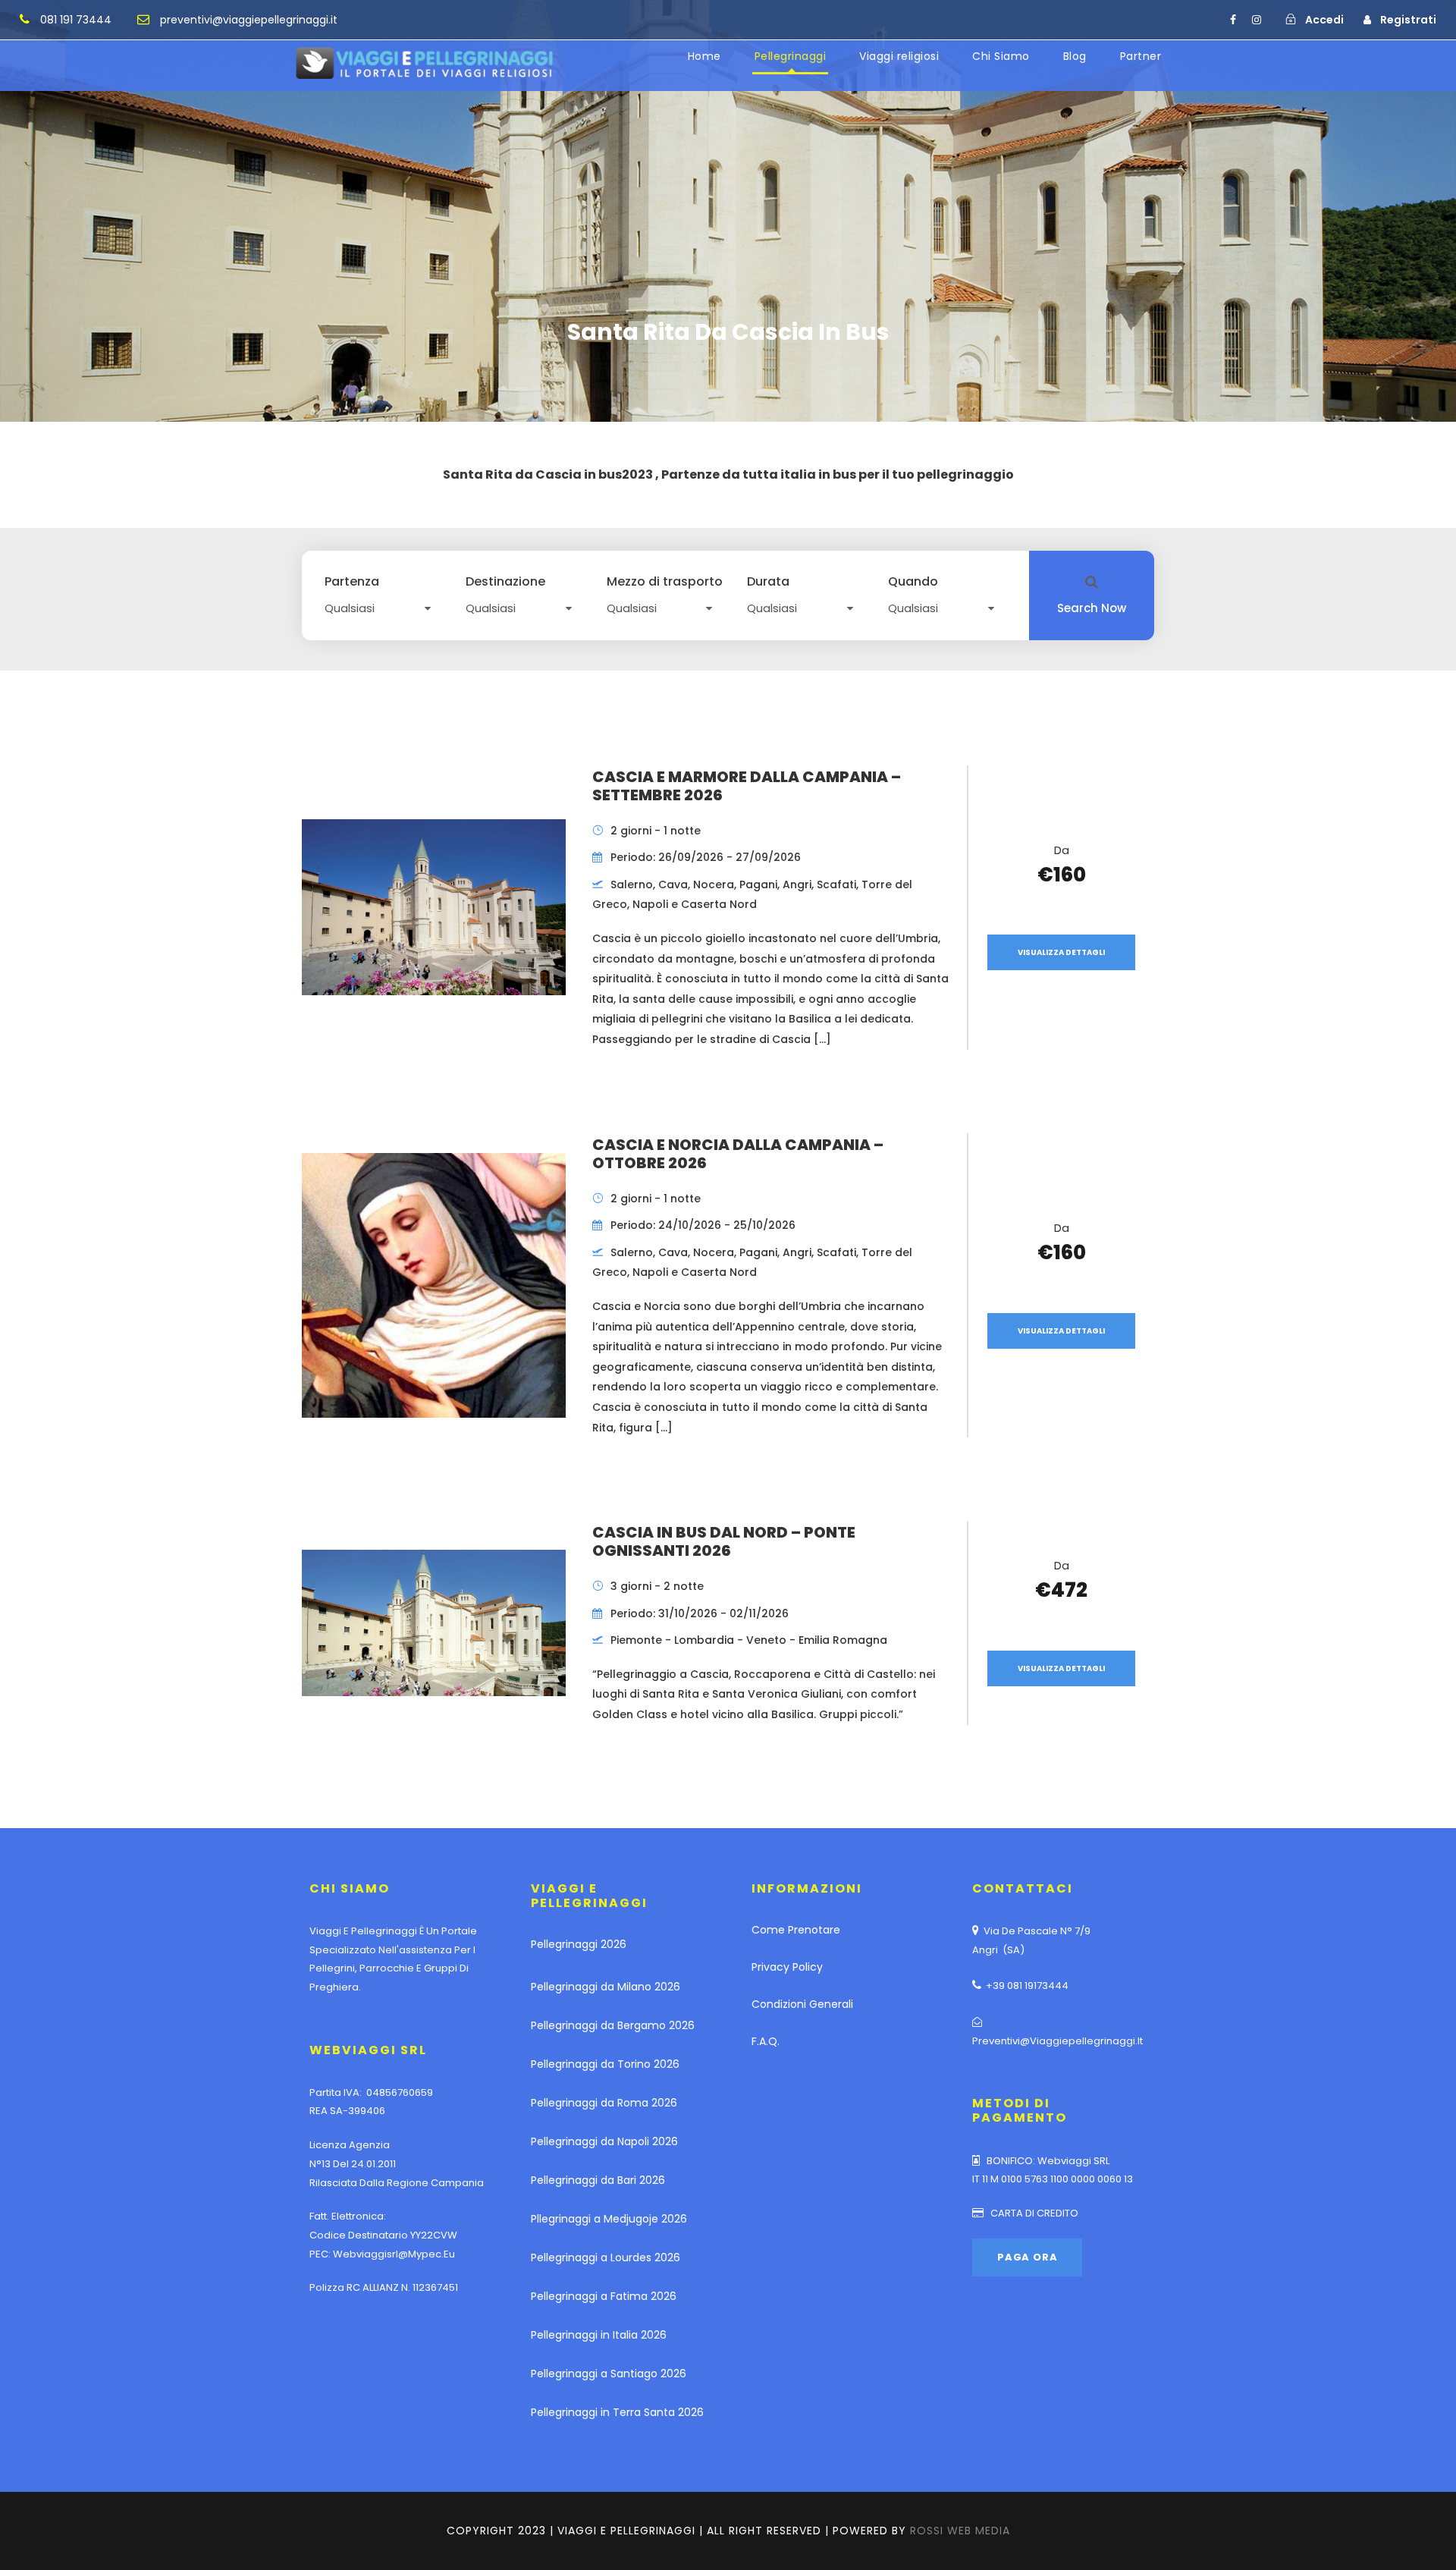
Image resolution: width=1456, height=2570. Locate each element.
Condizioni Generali (802, 2004)
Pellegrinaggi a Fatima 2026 (604, 2296)
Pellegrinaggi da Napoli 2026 (604, 2141)
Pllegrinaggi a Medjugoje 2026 (609, 2219)
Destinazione (505, 582)
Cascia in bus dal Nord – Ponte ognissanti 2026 (724, 1541)
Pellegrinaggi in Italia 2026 (599, 2335)
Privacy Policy (787, 1967)
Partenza (352, 582)
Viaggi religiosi (899, 56)
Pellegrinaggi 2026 (579, 1944)
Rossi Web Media (960, 2531)
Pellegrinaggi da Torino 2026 (605, 2064)
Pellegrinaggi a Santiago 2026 (609, 2374)
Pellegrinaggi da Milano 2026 (606, 1987)
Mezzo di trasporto (665, 582)
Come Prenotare (796, 1930)
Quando (913, 582)
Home (704, 56)
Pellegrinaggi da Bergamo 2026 (613, 2025)
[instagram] (1257, 20)
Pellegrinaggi (791, 56)
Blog (1075, 56)
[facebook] (1233, 20)
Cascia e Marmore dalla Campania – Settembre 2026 (747, 786)
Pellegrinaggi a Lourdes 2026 (606, 2257)
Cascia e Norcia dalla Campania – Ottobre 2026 (738, 1154)
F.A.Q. (766, 2041)
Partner (1141, 56)
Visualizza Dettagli (1061, 952)
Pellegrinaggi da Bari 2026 (598, 2180)
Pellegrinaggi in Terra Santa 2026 (617, 2412)
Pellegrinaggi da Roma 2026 (604, 2103)
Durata (768, 582)
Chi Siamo (1001, 56)
